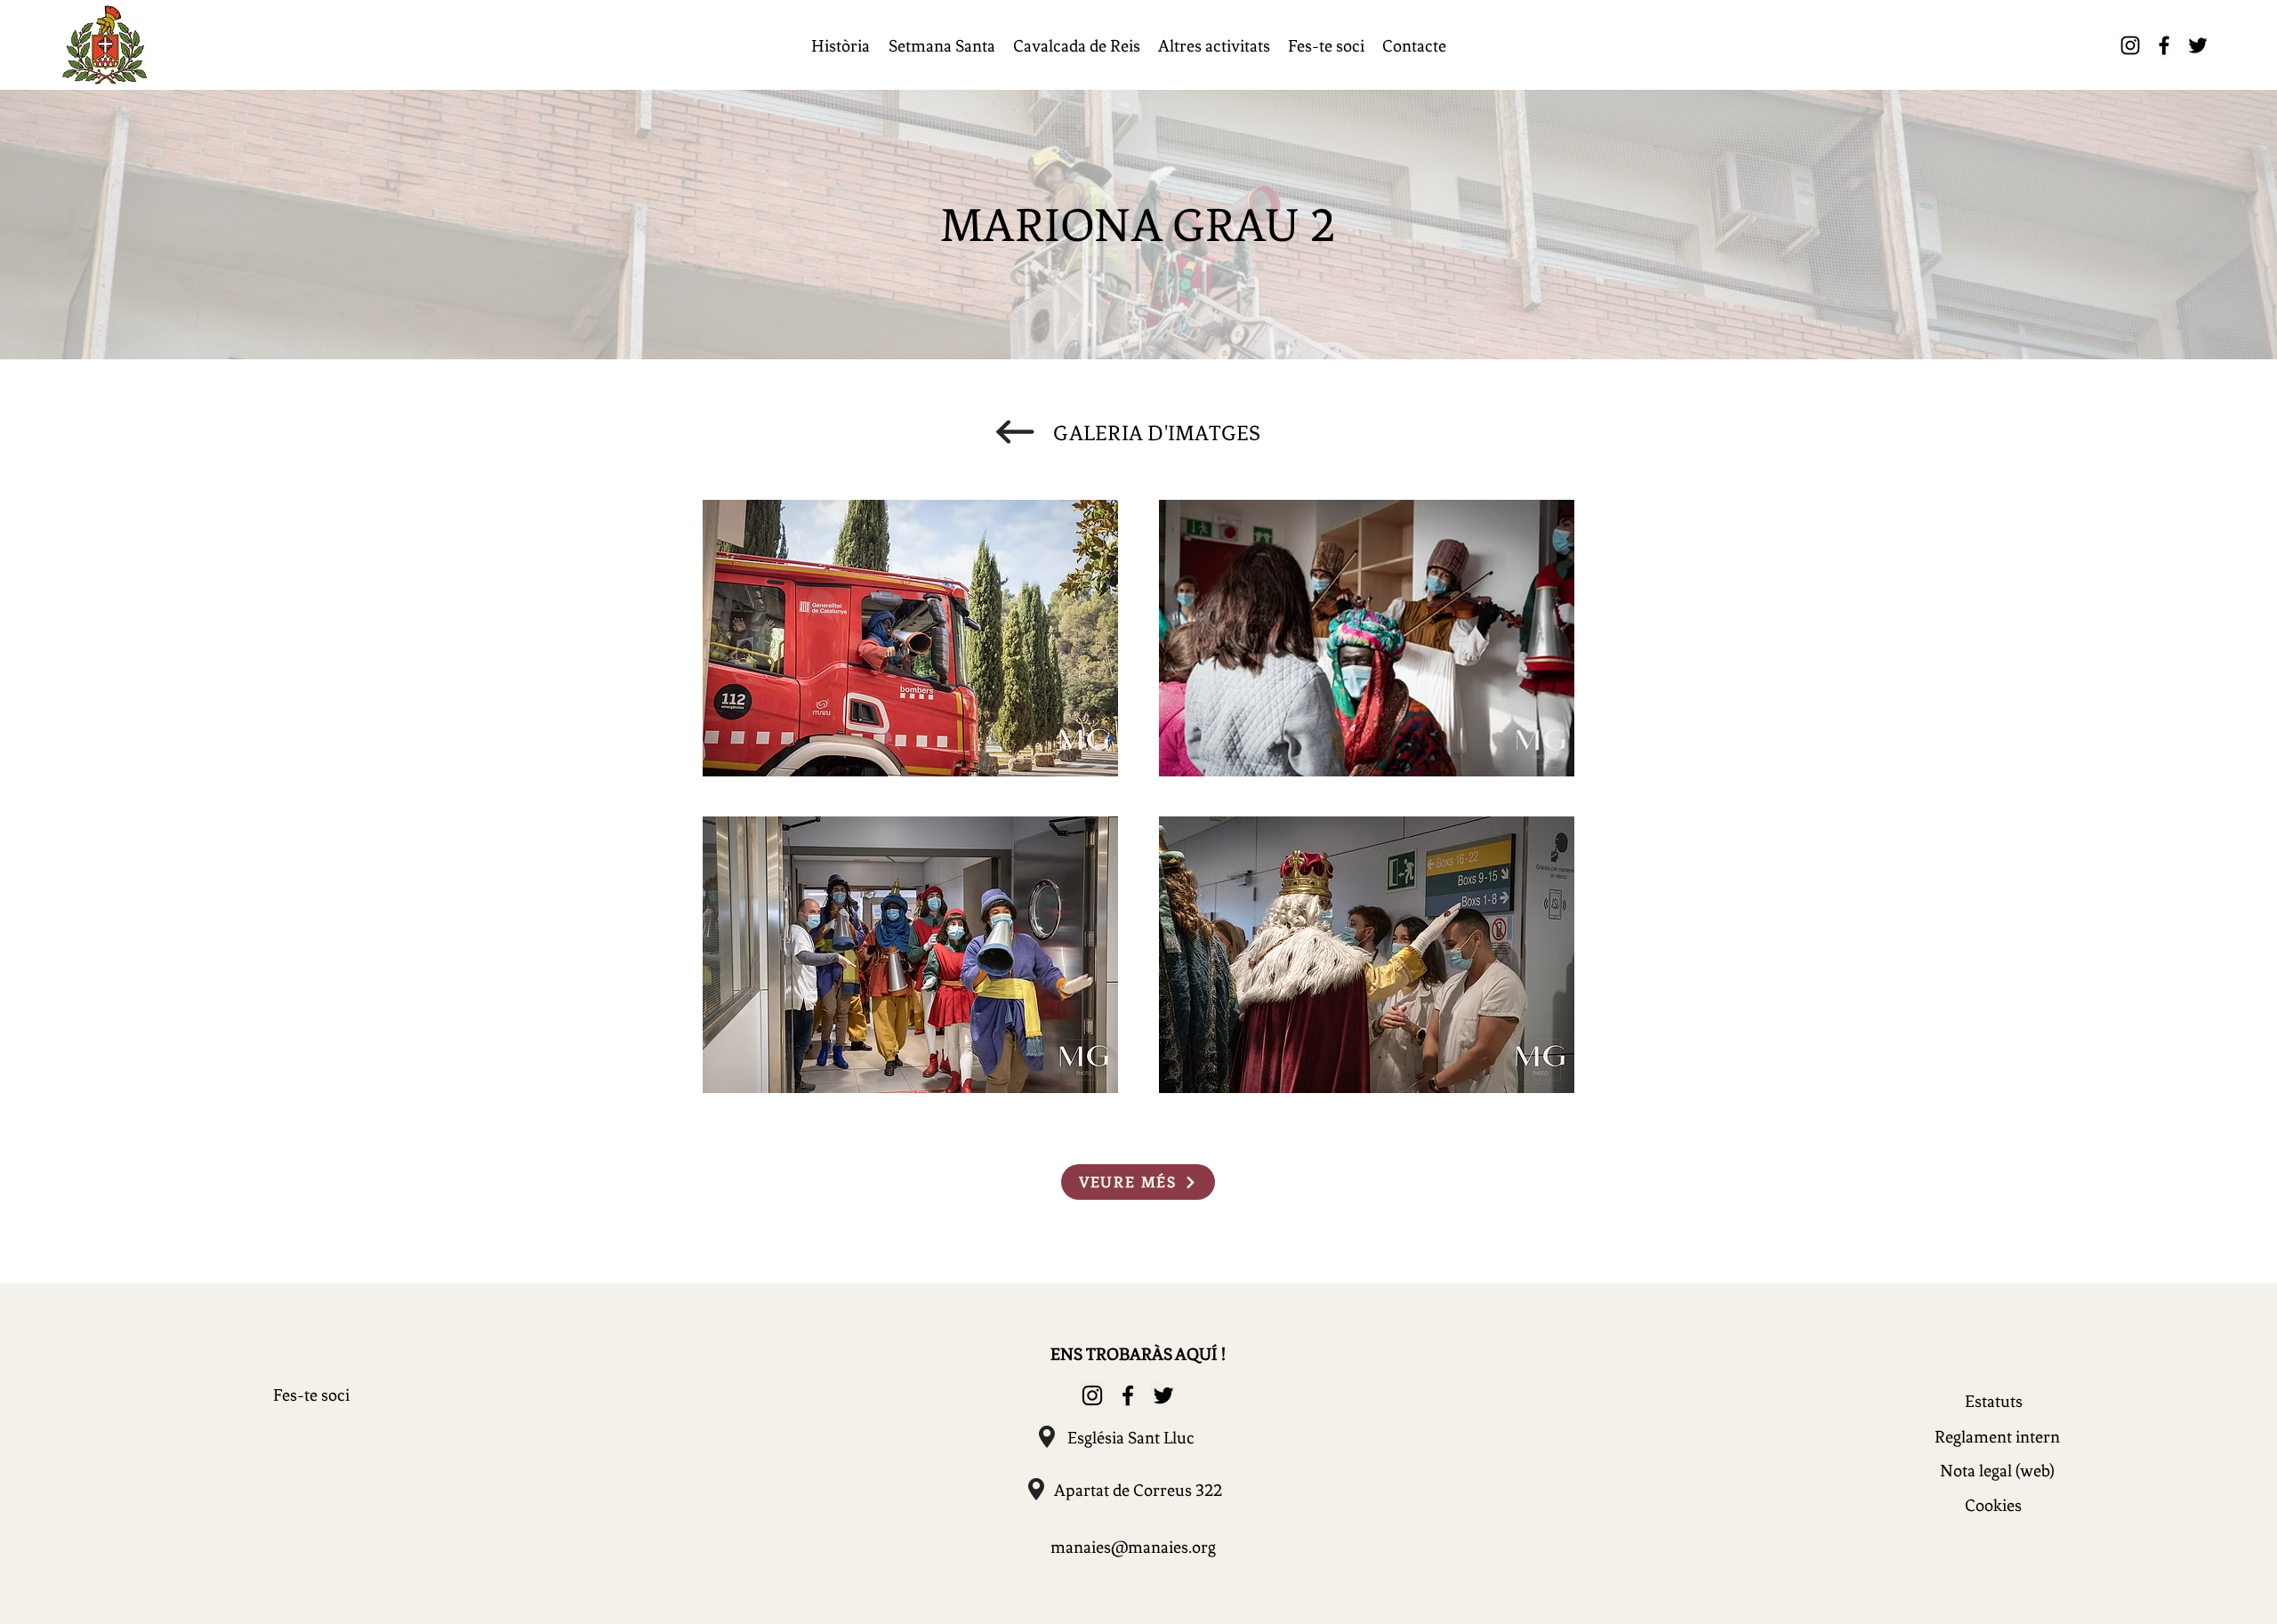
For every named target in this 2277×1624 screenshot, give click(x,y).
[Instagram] (2130, 45)
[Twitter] (2198, 45)
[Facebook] (2164, 45)
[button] (840, 46)
